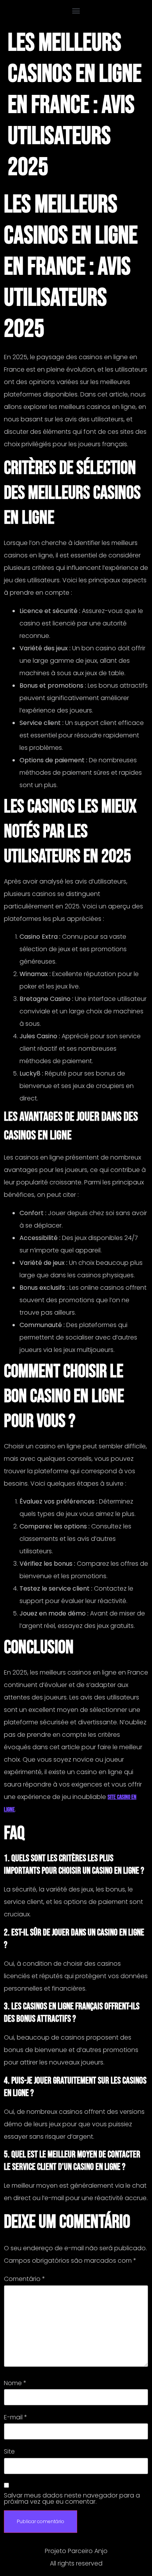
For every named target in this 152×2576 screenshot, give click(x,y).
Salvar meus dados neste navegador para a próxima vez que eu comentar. (72, 2499)
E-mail (16, 2417)
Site (9, 2452)
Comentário (25, 2279)
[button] (76, 10)
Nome (15, 2383)
